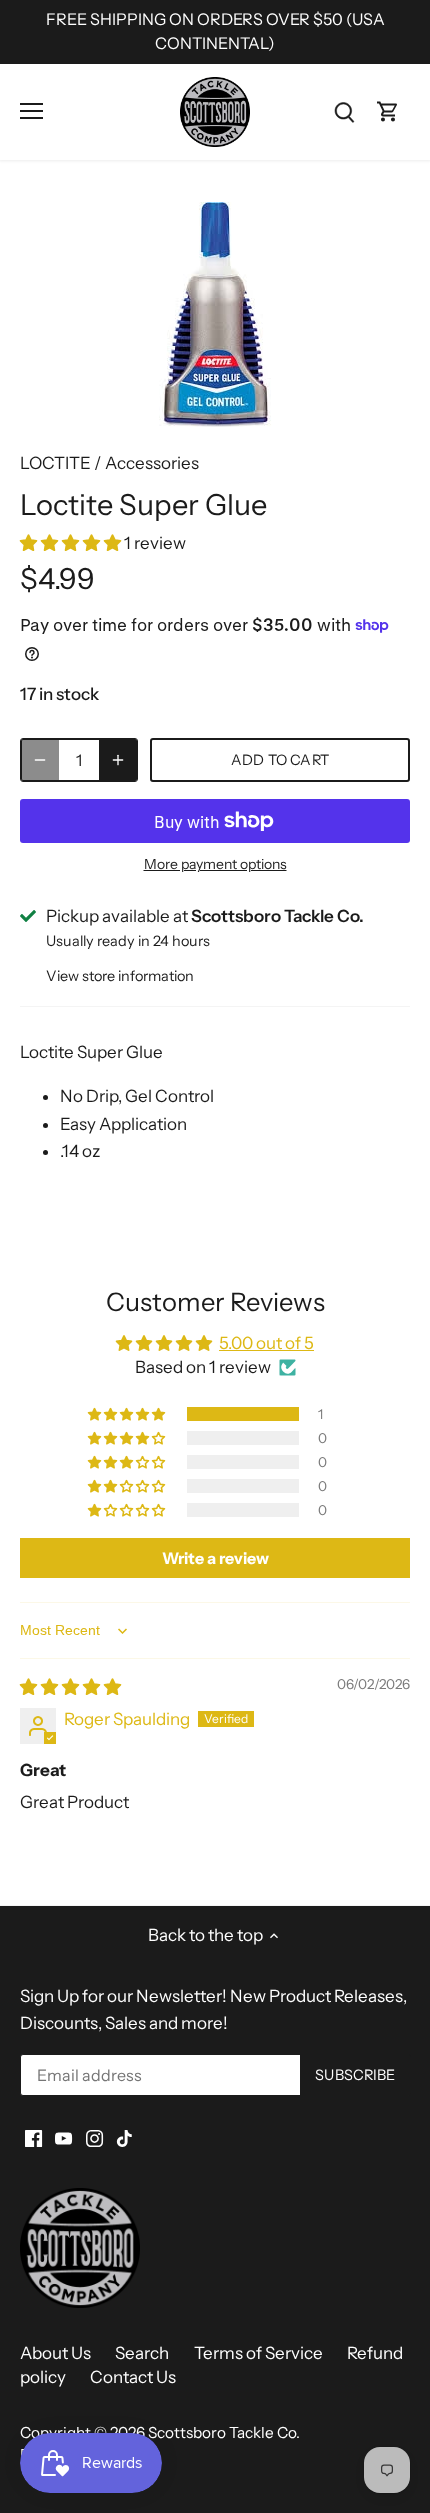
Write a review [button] (215, 1558)
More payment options (215, 864)
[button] (72, 543)
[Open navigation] (31, 111)
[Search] (344, 111)
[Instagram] (94, 2138)
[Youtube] (63, 2138)
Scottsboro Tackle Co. (224, 2432)
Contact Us (133, 2377)
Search (142, 2353)
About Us (55, 2353)
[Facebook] (33, 2138)
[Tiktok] (124, 2138)
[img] (70, 1687)
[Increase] (118, 760)
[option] (215, 314)
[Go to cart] (388, 111)
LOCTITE (55, 463)
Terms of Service (258, 2353)
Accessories (152, 463)
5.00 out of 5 (266, 1343)
